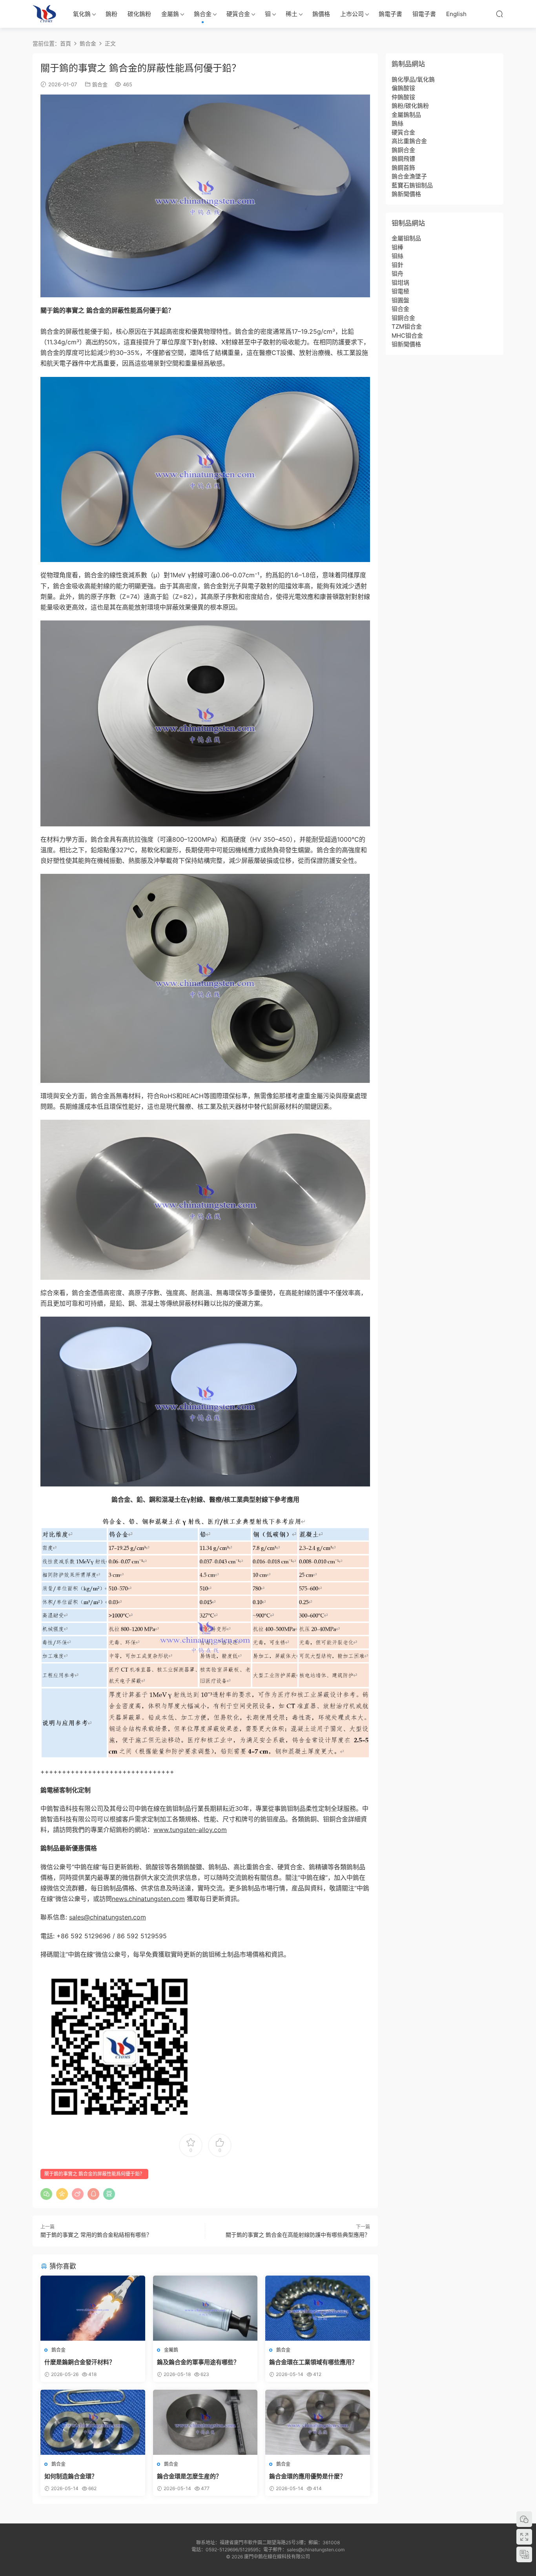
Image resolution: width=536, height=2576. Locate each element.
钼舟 (397, 274)
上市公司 (352, 14)
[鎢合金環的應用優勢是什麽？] (318, 2422)
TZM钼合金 (407, 327)
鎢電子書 (390, 14)
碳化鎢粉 (139, 14)
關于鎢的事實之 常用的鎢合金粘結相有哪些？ (96, 2235)
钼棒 (397, 247)
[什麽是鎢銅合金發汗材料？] (93, 2308)
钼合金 (400, 309)
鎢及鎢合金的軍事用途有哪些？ (198, 2362)
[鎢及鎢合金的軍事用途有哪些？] (205, 2308)
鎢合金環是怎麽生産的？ (189, 2476)
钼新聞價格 (406, 344)
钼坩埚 (400, 283)
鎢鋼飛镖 (403, 159)
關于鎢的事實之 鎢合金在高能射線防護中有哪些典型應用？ (298, 2235)
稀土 (292, 14)
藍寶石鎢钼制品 (412, 185)
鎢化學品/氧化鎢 (413, 79)
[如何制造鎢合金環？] (93, 2422)
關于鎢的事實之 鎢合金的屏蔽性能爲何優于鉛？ (94, 2174)
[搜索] (500, 14)
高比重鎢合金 (409, 141)
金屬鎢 (170, 14)
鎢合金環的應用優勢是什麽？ (307, 2476)
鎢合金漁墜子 (409, 176)
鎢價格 (321, 14)
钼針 (397, 265)
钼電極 (400, 291)
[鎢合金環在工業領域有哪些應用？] (318, 2308)
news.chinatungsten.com (148, 1899)
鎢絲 (397, 123)
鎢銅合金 (403, 150)
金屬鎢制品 (406, 115)
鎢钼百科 (44, 14)
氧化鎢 (82, 14)
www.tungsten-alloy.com (190, 1830)
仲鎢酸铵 (403, 97)
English (456, 14)
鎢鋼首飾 (403, 168)
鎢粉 (111, 14)
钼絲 (397, 256)
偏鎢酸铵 (403, 88)
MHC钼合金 (407, 336)
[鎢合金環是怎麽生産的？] (205, 2422)
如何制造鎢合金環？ (71, 2476)
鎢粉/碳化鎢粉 (410, 106)
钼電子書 (424, 14)
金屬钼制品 (406, 238)
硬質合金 (238, 14)
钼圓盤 (400, 300)
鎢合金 (203, 14)
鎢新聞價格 (406, 194)
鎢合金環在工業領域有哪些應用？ (313, 2362)
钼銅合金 (403, 318)
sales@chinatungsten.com (108, 1917)
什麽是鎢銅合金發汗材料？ (80, 2362)
